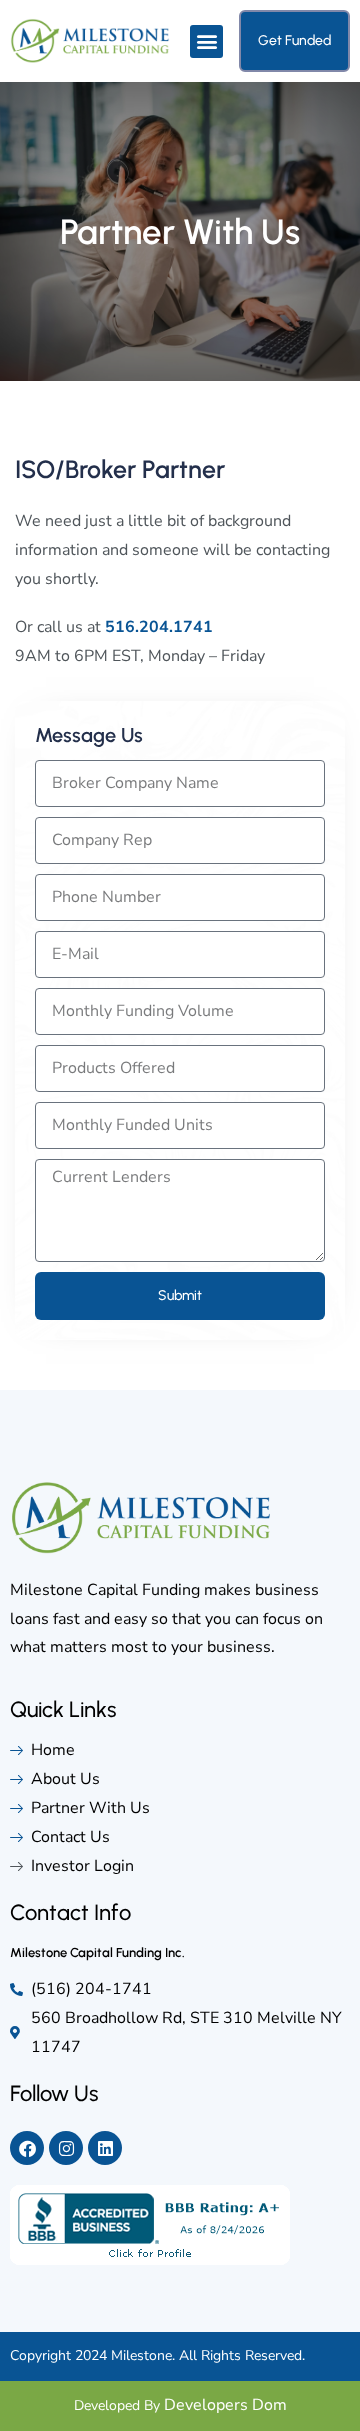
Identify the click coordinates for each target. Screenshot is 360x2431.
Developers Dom (225, 2405)
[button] (206, 41)
